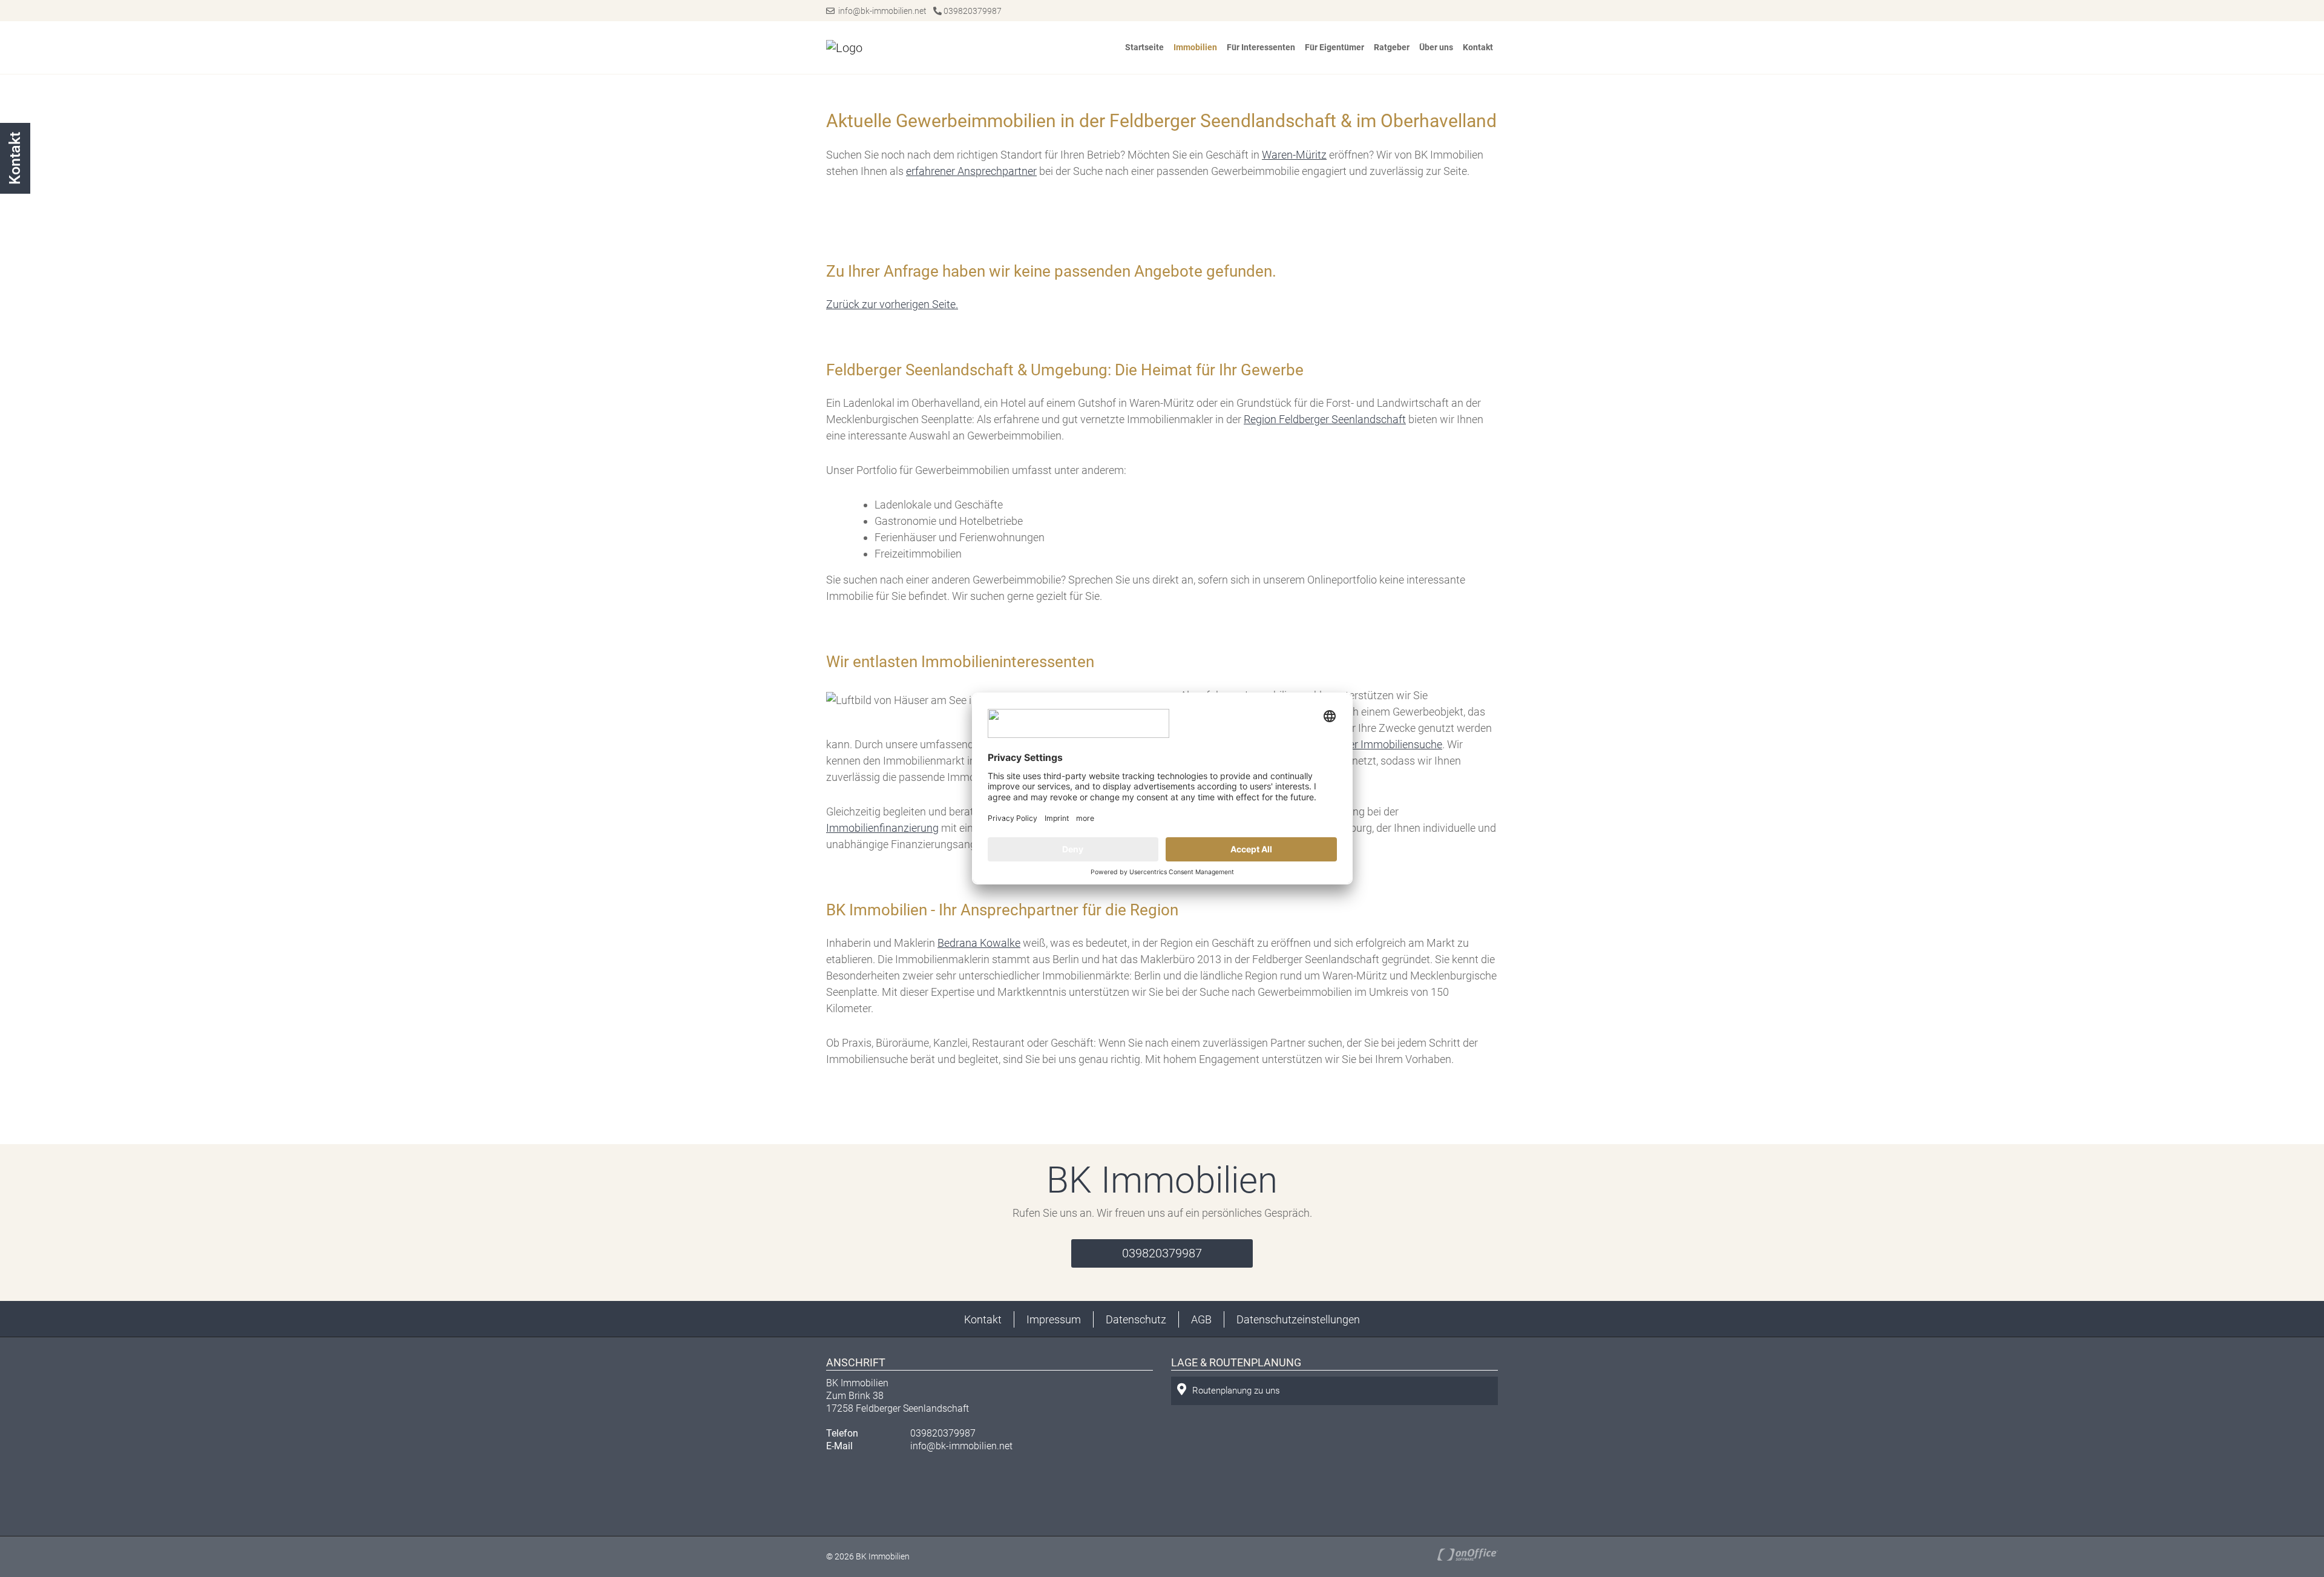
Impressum (1054, 1319)
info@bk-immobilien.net (881, 11)
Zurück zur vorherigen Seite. (892, 304)
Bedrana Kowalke (979, 943)
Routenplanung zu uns (1236, 1391)
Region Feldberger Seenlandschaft (1325, 419)
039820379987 (972, 11)
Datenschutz (1136, 1319)
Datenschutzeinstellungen (1298, 1319)
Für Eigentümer (1334, 47)
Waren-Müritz (1294, 155)
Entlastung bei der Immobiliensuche (1357, 744)
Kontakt (1478, 47)
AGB (1201, 1319)
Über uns (1436, 47)
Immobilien (1195, 47)
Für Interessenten (1261, 47)
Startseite (1144, 47)
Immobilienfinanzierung (882, 828)
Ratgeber (1392, 47)
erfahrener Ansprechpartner (971, 171)
